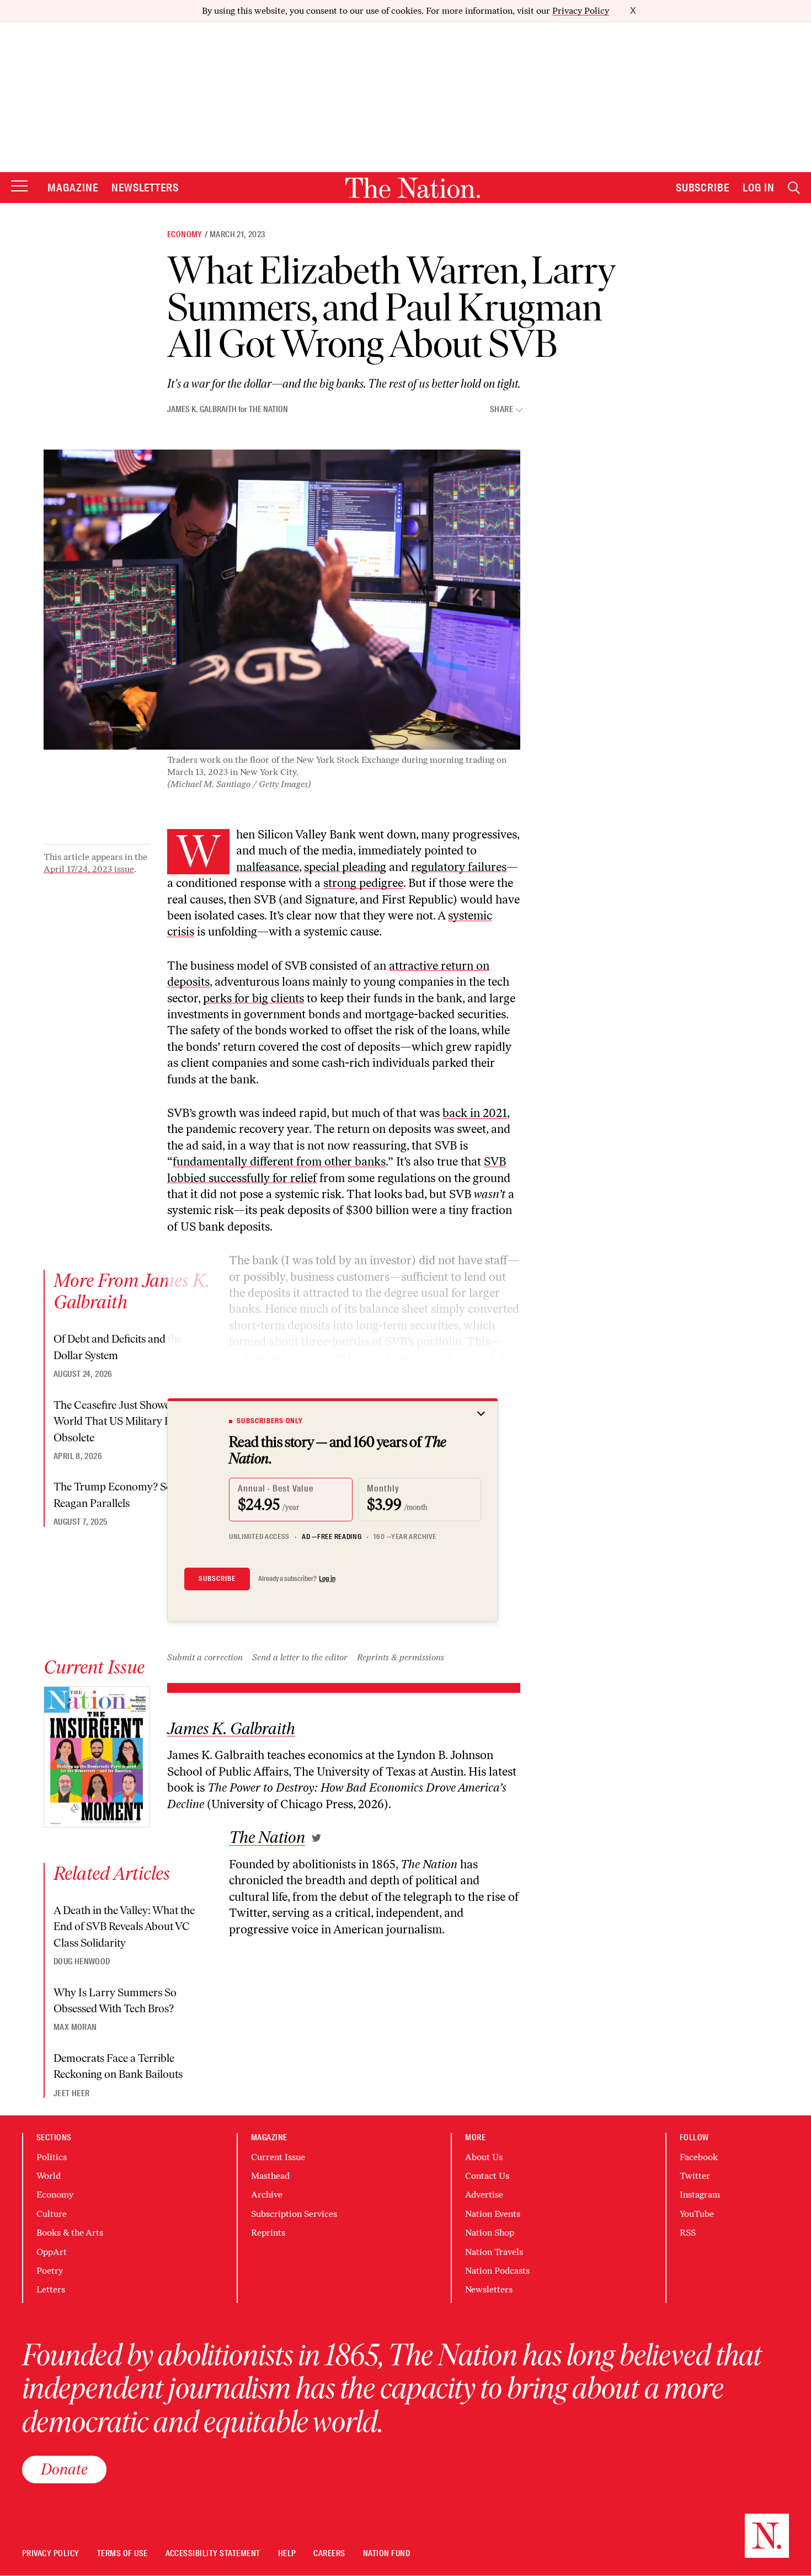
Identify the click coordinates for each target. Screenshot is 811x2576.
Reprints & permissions (401, 1657)
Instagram (700, 2195)
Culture (52, 2214)
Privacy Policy (581, 11)
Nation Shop (490, 2233)
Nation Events (493, 2214)
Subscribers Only (270, 1421)
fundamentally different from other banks (279, 1161)
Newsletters (145, 188)
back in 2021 (475, 1113)
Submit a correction (205, 1657)
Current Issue (278, 2157)
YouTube (697, 2214)
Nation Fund (386, 2554)
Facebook (699, 2157)
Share (501, 410)
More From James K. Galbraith (132, 1291)
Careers (329, 2554)
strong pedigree (363, 883)
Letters (51, 2289)
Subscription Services (294, 2214)
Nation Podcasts (497, 2271)
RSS (688, 2233)
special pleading (345, 867)
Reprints (268, 2233)
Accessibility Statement (213, 2554)
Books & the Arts (70, 2233)
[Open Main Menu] (19, 187)
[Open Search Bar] (794, 188)
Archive (267, 2195)
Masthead (270, 2176)
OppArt (52, 2252)
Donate (64, 2469)
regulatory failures (459, 867)
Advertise (484, 2195)
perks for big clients (254, 998)
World (49, 2176)
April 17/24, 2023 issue (89, 869)
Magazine (73, 188)
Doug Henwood (82, 1962)
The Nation (268, 409)
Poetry (50, 2271)
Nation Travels (494, 2252)
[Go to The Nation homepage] (413, 188)
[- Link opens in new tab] (316, 1838)
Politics (52, 2157)
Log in (327, 1579)
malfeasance (268, 867)
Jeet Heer (71, 2093)
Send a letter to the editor (300, 1657)
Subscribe (703, 188)
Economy (185, 234)
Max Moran (75, 2027)
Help (287, 2554)
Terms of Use (122, 2554)
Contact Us (487, 2176)
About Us (484, 2157)
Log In (759, 188)
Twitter (695, 2176)
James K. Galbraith (202, 409)
